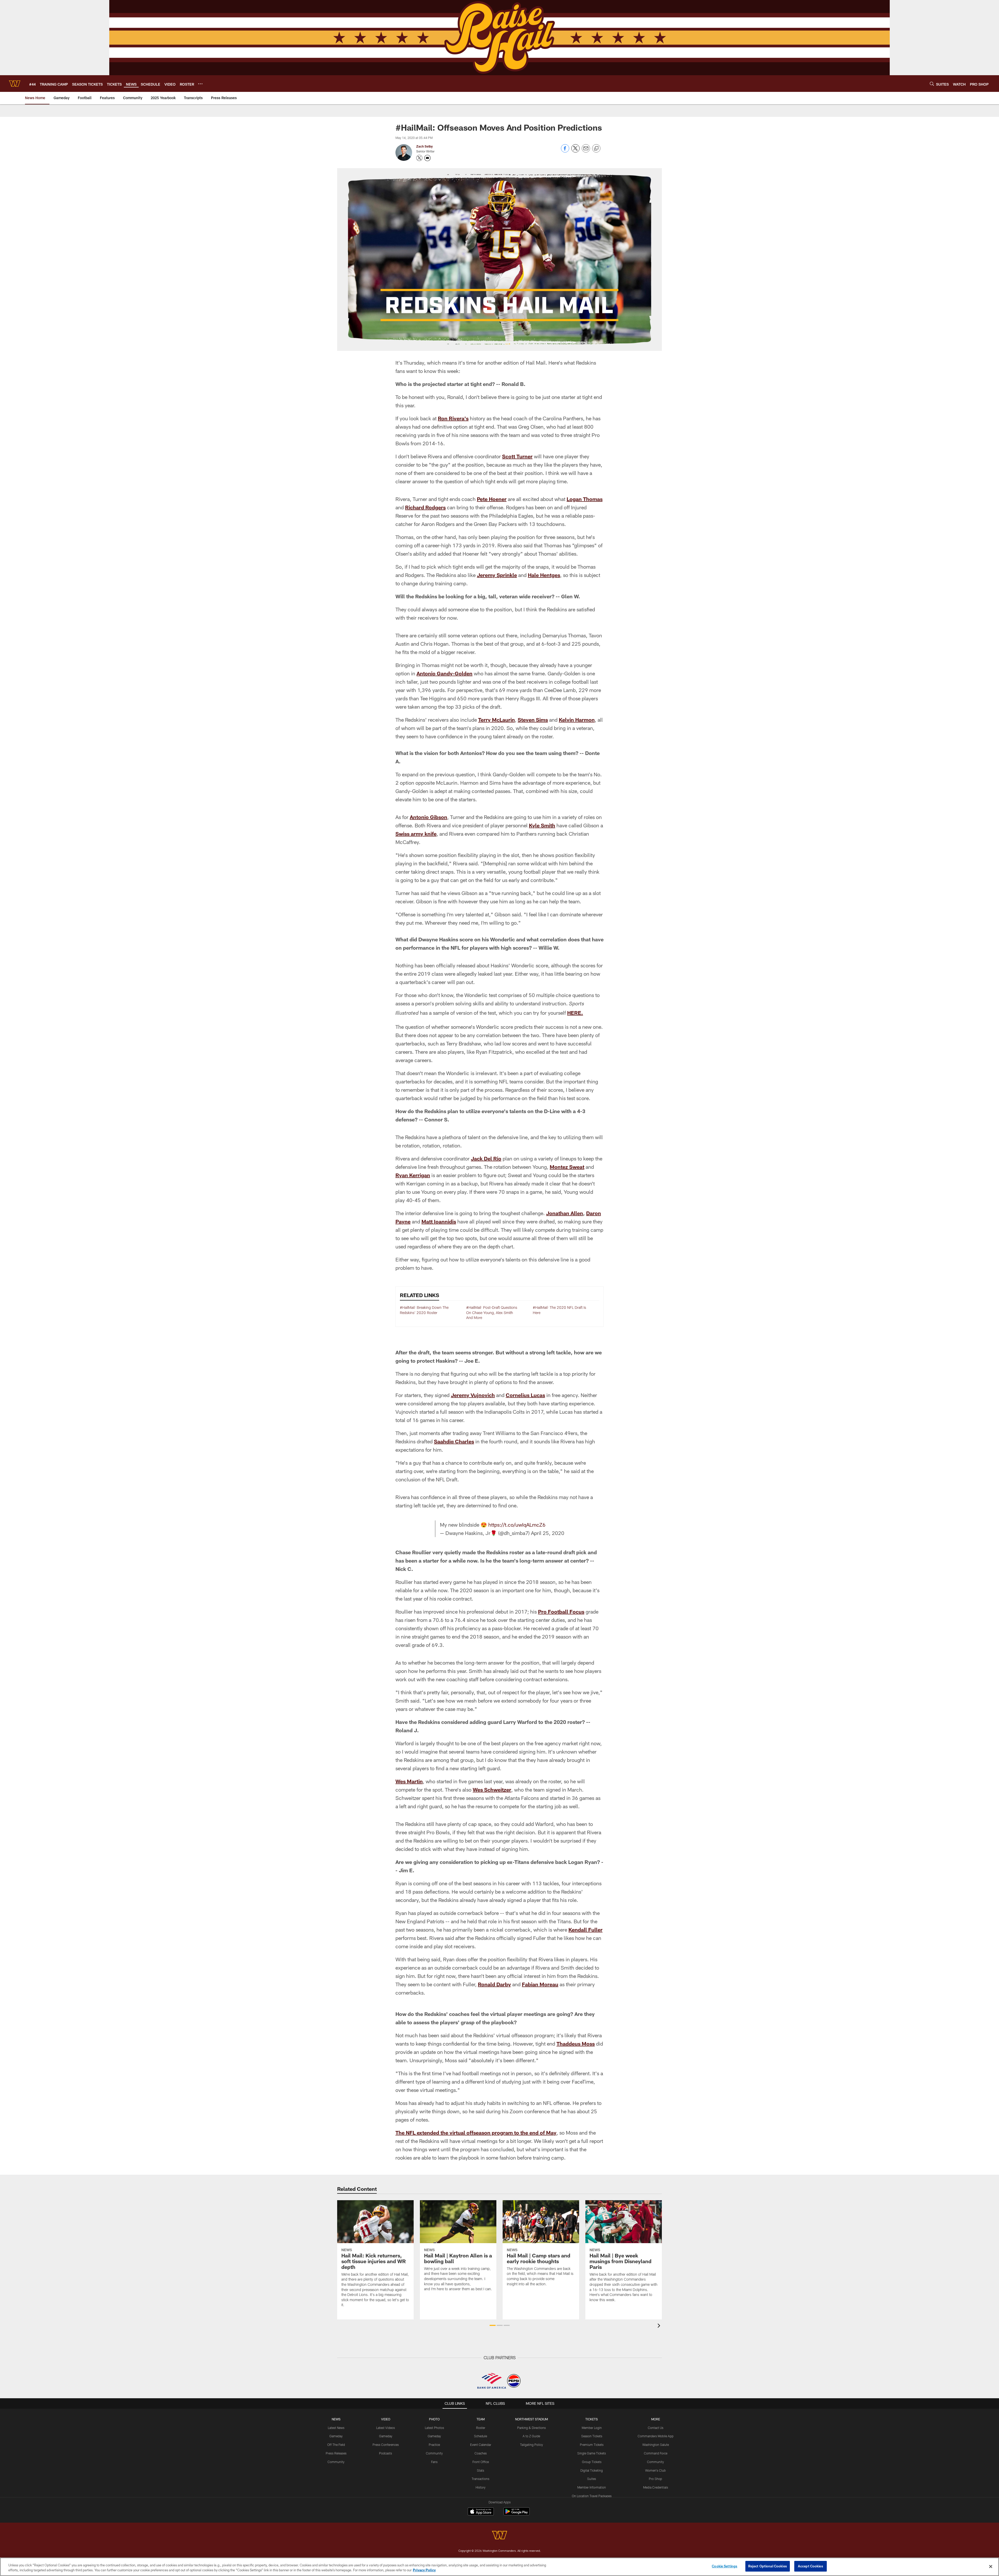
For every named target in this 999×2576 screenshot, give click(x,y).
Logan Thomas (585, 499)
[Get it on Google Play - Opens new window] (517, 2514)
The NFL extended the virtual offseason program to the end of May (476, 2133)
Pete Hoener (492, 499)
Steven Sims (533, 720)
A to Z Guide (531, 2436)
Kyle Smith (542, 825)
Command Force (656, 2453)
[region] (499, 2567)
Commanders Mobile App (656, 2436)
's (466, 418)
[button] (493, 2325)
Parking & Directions (531, 2428)
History (481, 2487)
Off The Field (336, 2445)
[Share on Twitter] (575, 151)
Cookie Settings (725, 2566)
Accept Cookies (811, 2566)
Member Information (592, 2487)
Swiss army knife (416, 834)
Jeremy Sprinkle (497, 575)
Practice (434, 2445)
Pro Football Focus (561, 1611)
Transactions (481, 2479)
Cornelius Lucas (525, 1395)
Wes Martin (409, 1781)
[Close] (991, 2566)
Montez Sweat (567, 1167)
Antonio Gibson (428, 817)
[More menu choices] (200, 84)
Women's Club (655, 2470)
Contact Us (656, 2428)
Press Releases (336, 2453)
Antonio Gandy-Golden (444, 673)
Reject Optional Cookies (768, 2566)
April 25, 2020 (548, 1533)
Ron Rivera (451, 418)
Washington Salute (656, 2445)
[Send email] (586, 151)
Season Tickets (592, 2436)
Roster (481, 2428)
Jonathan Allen (565, 1213)
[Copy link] (596, 149)
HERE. (575, 1013)
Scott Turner (517, 456)
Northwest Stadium (531, 2419)
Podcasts (386, 2453)
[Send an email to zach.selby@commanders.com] (427, 158)
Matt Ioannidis (439, 1221)
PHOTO (434, 2419)
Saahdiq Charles (454, 1441)
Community (336, 2462)
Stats (481, 2470)
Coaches (481, 2453)
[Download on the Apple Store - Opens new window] (481, 2512)
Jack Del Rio (486, 1158)
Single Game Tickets (592, 2453)
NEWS (336, 2419)
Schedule (481, 2436)
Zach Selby (424, 146)
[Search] (932, 84)
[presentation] (660, 2326)
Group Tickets (592, 2462)
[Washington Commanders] (499, 2536)
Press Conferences (386, 2445)
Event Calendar (481, 2445)
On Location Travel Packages (592, 2496)
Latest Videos (386, 2428)
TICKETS (592, 2419)
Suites (592, 2479)
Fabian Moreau (540, 1984)
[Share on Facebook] (565, 151)
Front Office (481, 2462)
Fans (434, 2462)
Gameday (336, 2436)
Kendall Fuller (585, 1930)
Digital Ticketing (592, 2470)
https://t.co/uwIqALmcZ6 (517, 1525)
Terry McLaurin (497, 720)
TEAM (481, 2419)
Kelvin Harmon (577, 720)
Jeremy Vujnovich (473, 1395)
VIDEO (386, 2419)
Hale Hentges (544, 575)
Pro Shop (655, 2479)
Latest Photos (434, 2428)
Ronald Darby (494, 1984)
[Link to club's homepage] (15, 84)
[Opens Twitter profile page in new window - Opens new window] (419, 158)
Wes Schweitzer (492, 1790)
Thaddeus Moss (576, 2044)
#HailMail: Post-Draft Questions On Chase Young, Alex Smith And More (492, 1312)
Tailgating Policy (531, 2445)
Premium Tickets (592, 2445)
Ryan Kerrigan (413, 1175)
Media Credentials (656, 2487)
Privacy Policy (424, 2570)
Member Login (592, 2428)
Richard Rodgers (425, 507)
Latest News (336, 2428)
